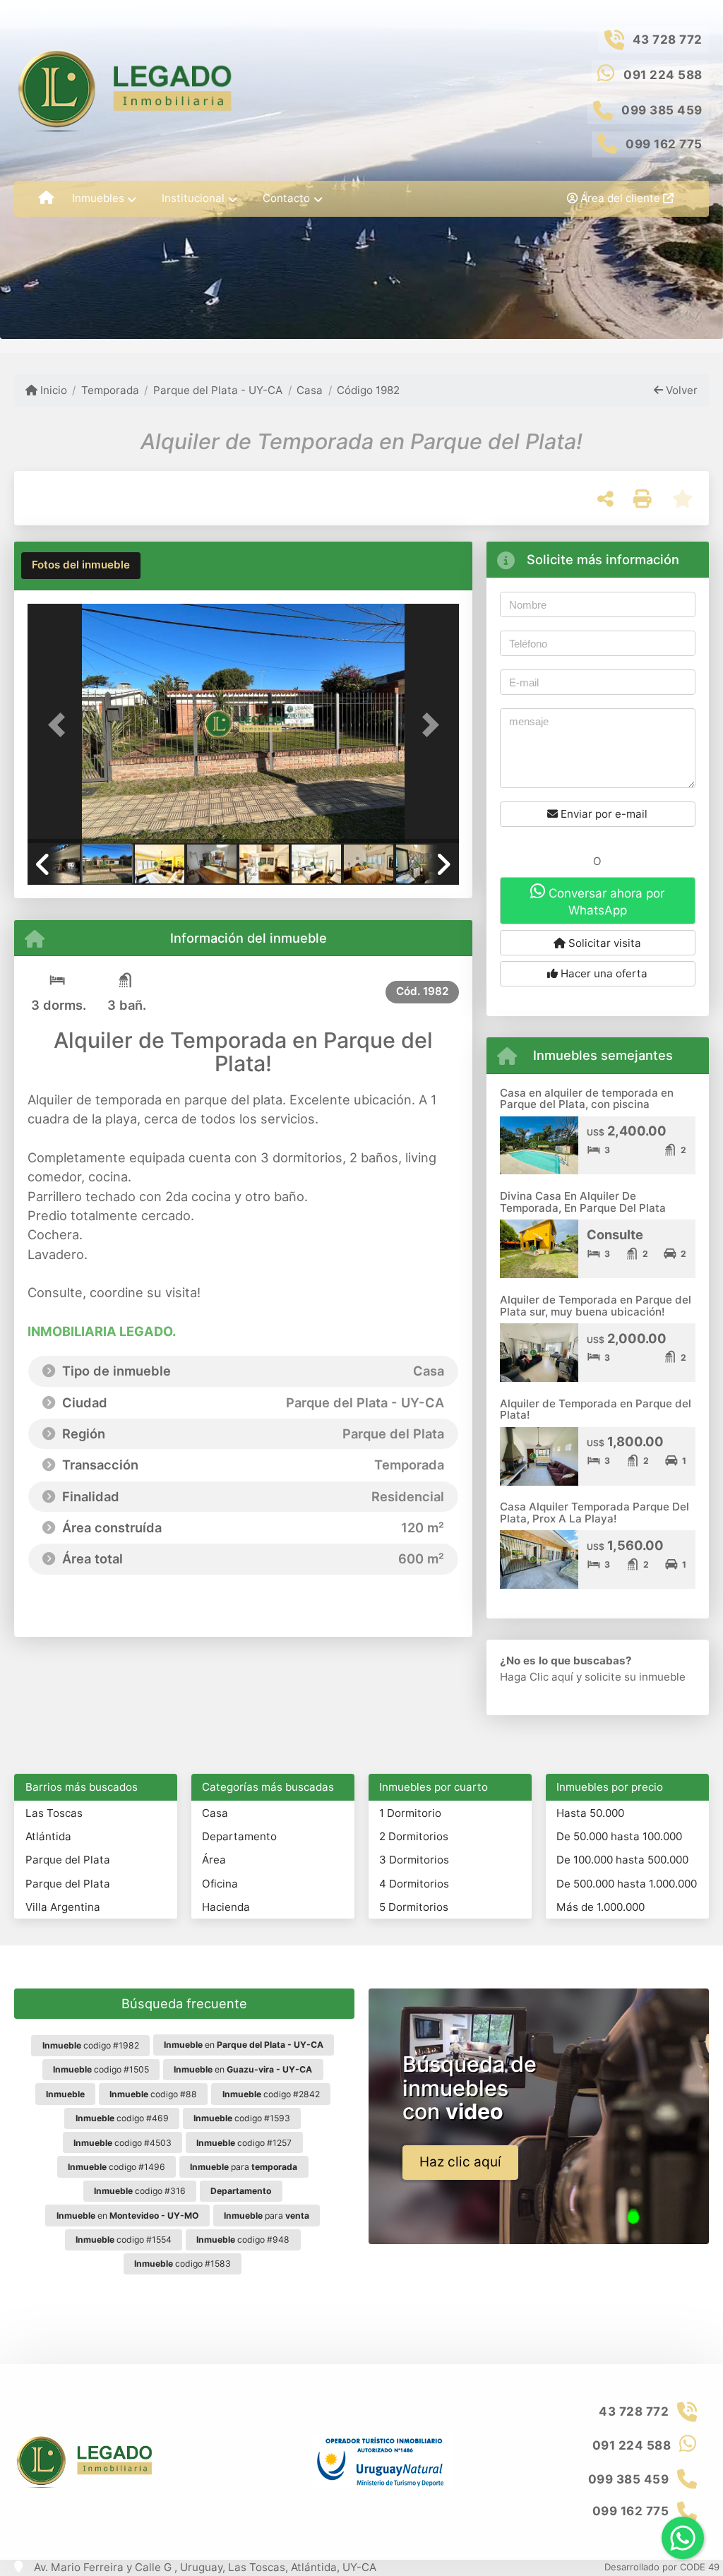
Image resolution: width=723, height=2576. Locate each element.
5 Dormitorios (414, 1907)
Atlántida (48, 1836)
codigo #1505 (101, 2069)
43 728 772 (668, 40)
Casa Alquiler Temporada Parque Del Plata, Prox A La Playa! (594, 1513)
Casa (310, 390)
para (244, 2167)
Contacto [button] (286, 198)
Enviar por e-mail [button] (603, 814)
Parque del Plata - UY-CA (218, 390)
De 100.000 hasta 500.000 (622, 1860)
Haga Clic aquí (537, 1677)
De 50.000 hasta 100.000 (619, 1836)
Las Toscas (54, 1813)
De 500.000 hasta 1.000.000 (627, 1884)
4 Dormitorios (414, 1884)
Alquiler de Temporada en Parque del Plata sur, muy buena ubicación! (596, 1306)
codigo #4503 (123, 2143)
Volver (680, 390)
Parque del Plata (68, 1860)
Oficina (220, 1884)
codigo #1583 (183, 2264)
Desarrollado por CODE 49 (662, 2567)
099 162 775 (664, 144)
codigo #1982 (91, 2045)
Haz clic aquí (460, 2162)
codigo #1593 (242, 2118)
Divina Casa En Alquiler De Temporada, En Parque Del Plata (583, 1202)
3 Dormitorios (414, 1860)
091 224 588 (663, 75)
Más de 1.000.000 (600, 1907)
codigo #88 (153, 2094)
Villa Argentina (63, 1907)
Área (214, 1860)
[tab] (81, 566)
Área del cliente (620, 198)
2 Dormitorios (414, 1836)
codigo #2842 (271, 2094)
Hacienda (226, 1907)
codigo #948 (243, 2240)
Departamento (239, 1836)
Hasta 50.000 (590, 1813)
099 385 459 (662, 110)
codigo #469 (122, 2118)
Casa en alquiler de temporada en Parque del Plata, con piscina (587, 1099)
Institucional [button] (193, 198)
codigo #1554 (124, 2240)
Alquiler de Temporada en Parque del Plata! (596, 1409)
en (244, 2045)
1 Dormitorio (410, 1813)
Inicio (52, 390)
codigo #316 (140, 2191)
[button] (60, 725)
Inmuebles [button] (98, 198)
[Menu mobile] (46, 198)
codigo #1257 (244, 2143)
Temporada (110, 390)
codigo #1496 (116, 2167)
